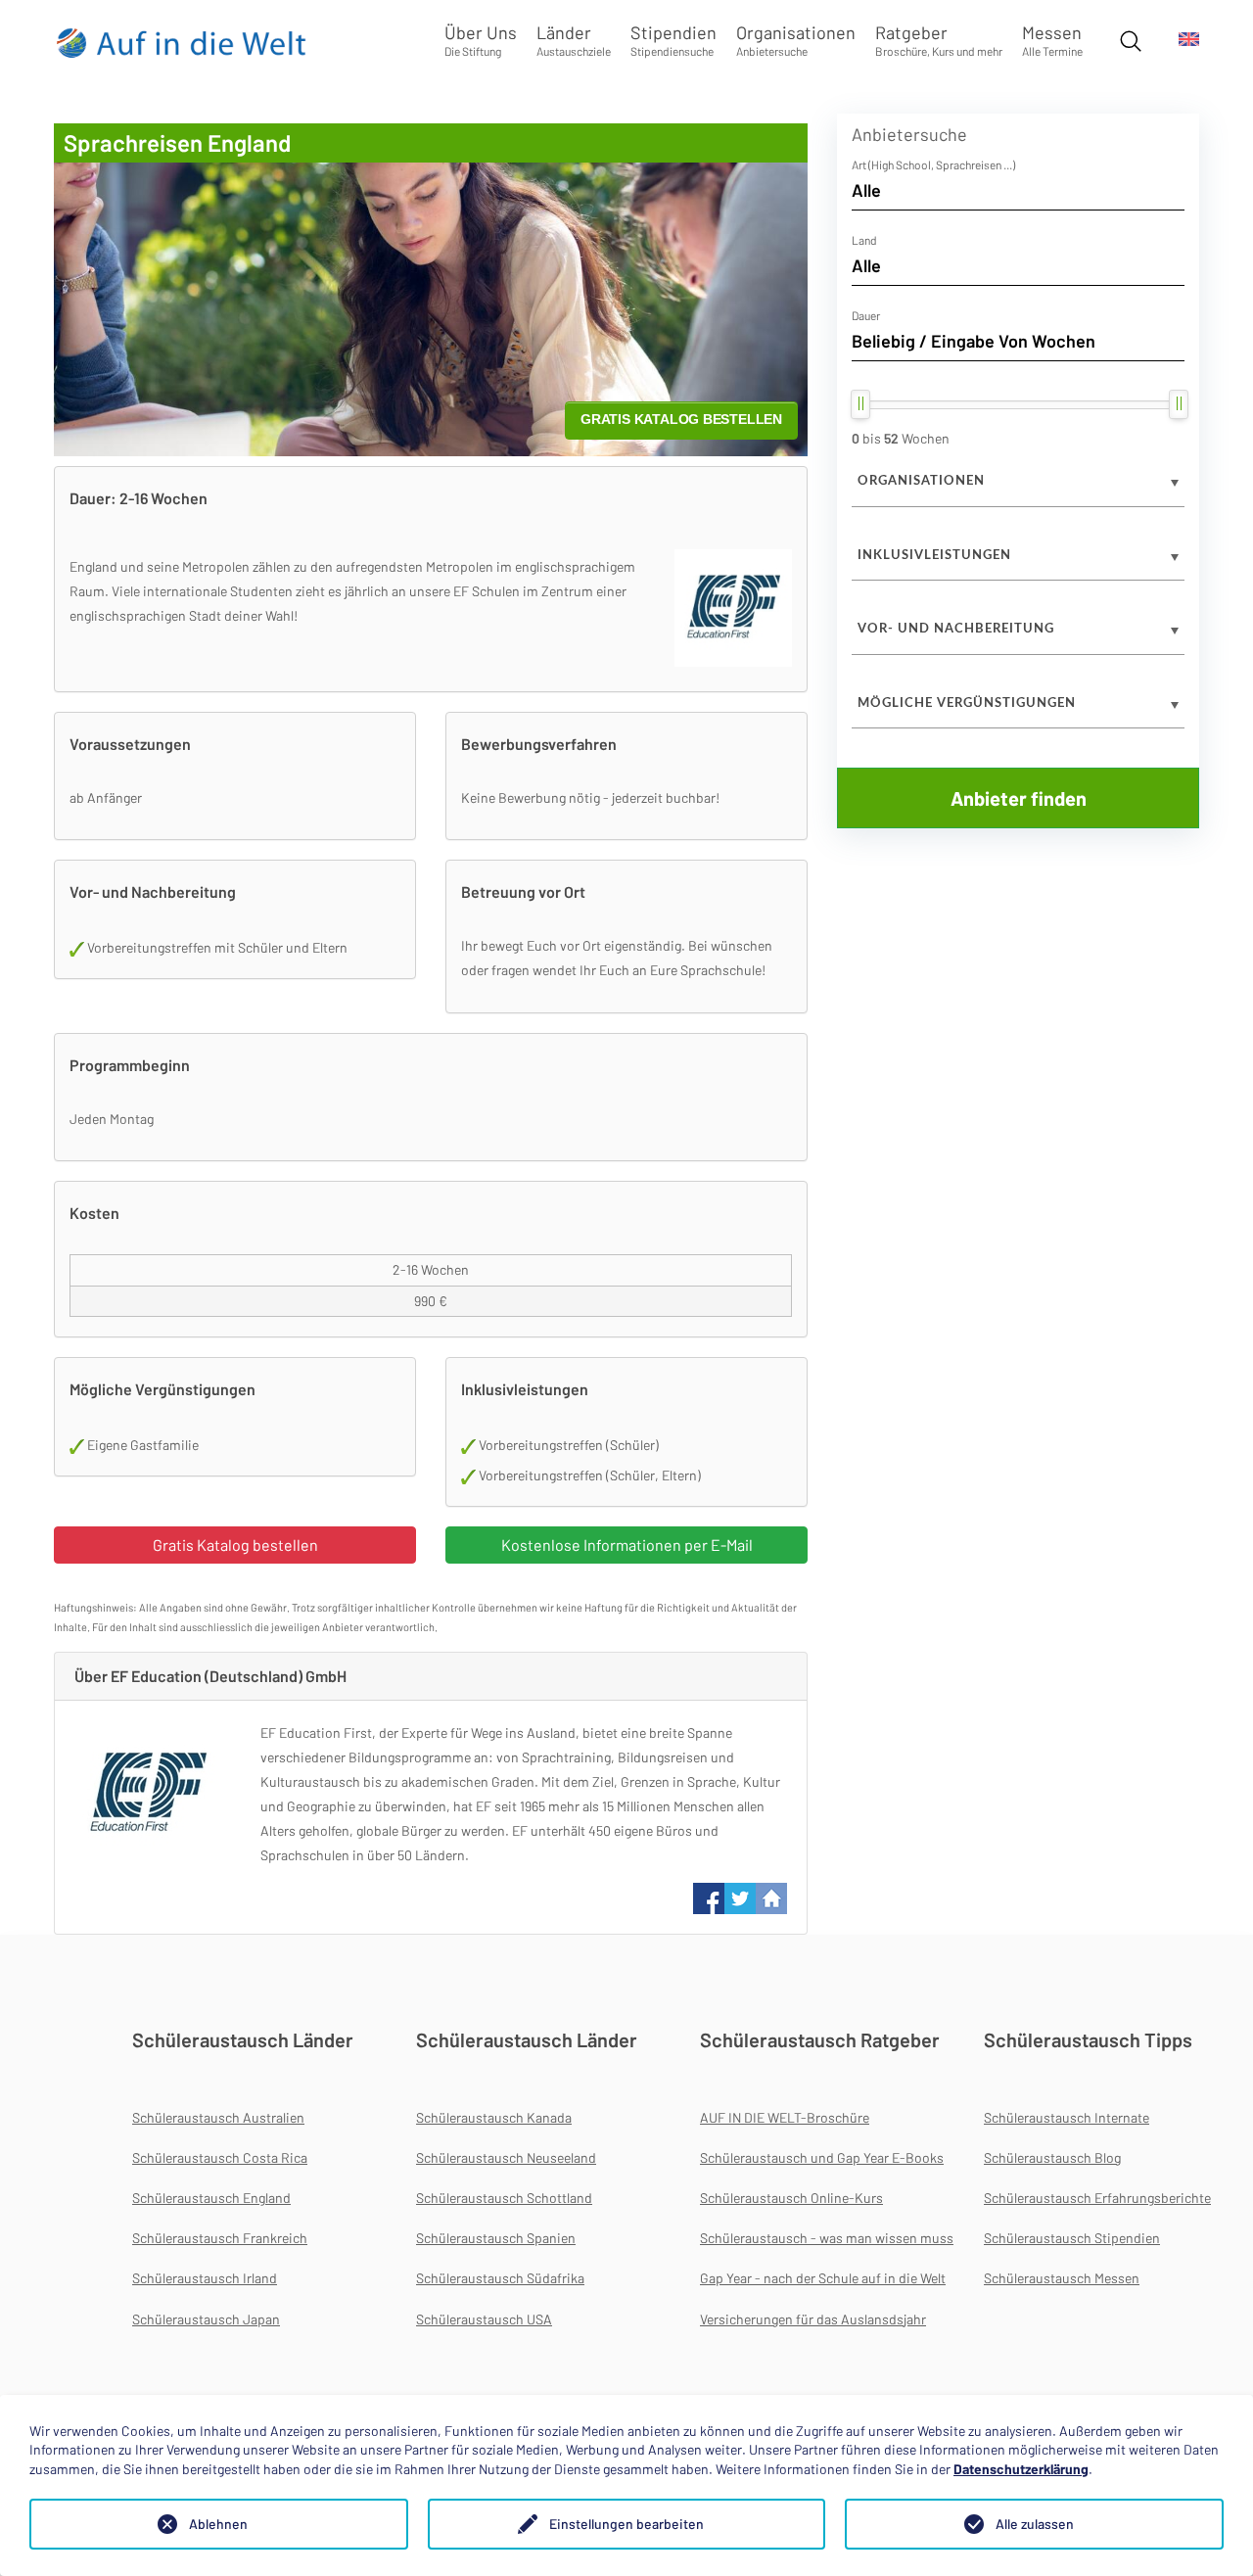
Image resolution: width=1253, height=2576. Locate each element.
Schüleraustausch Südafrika (500, 2278)
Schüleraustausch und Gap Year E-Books (822, 2157)
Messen (1052, 40)
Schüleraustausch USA (484, 2319)
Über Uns (481, 40)
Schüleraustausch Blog (1052, 2157)
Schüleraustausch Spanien (496, 2238)
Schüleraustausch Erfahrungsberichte (1097, 2198)
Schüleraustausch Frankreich (220, 2238)
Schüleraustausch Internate (1067, 2117)
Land (864, 240)
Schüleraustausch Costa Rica (220, 2157)
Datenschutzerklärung (1021, 2469)
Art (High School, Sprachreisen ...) (933, 164)
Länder (574, 40)
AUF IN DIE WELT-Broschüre (785, 2117)
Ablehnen (218, 2524)
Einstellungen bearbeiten (626, 2524)
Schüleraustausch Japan (206, 2319)
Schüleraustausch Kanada (494, 2117)
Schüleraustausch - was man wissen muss (827, 2238)
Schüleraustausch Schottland (504, 2198)
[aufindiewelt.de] (182, 42)
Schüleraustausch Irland (205, 2278)
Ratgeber (939, 40)
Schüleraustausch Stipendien (1072, 2238)
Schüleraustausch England (211, 2198)
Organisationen (796, 40)
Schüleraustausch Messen (1062, 2278)
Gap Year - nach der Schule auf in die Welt (823, 2278)
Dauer (866, 315)
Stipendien (673, 40)
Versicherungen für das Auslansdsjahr (813, 2319)
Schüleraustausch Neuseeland (506, 2157)
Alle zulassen (1035, 2524)
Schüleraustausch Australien (218, 2117)
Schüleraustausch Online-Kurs (791, 2198)
